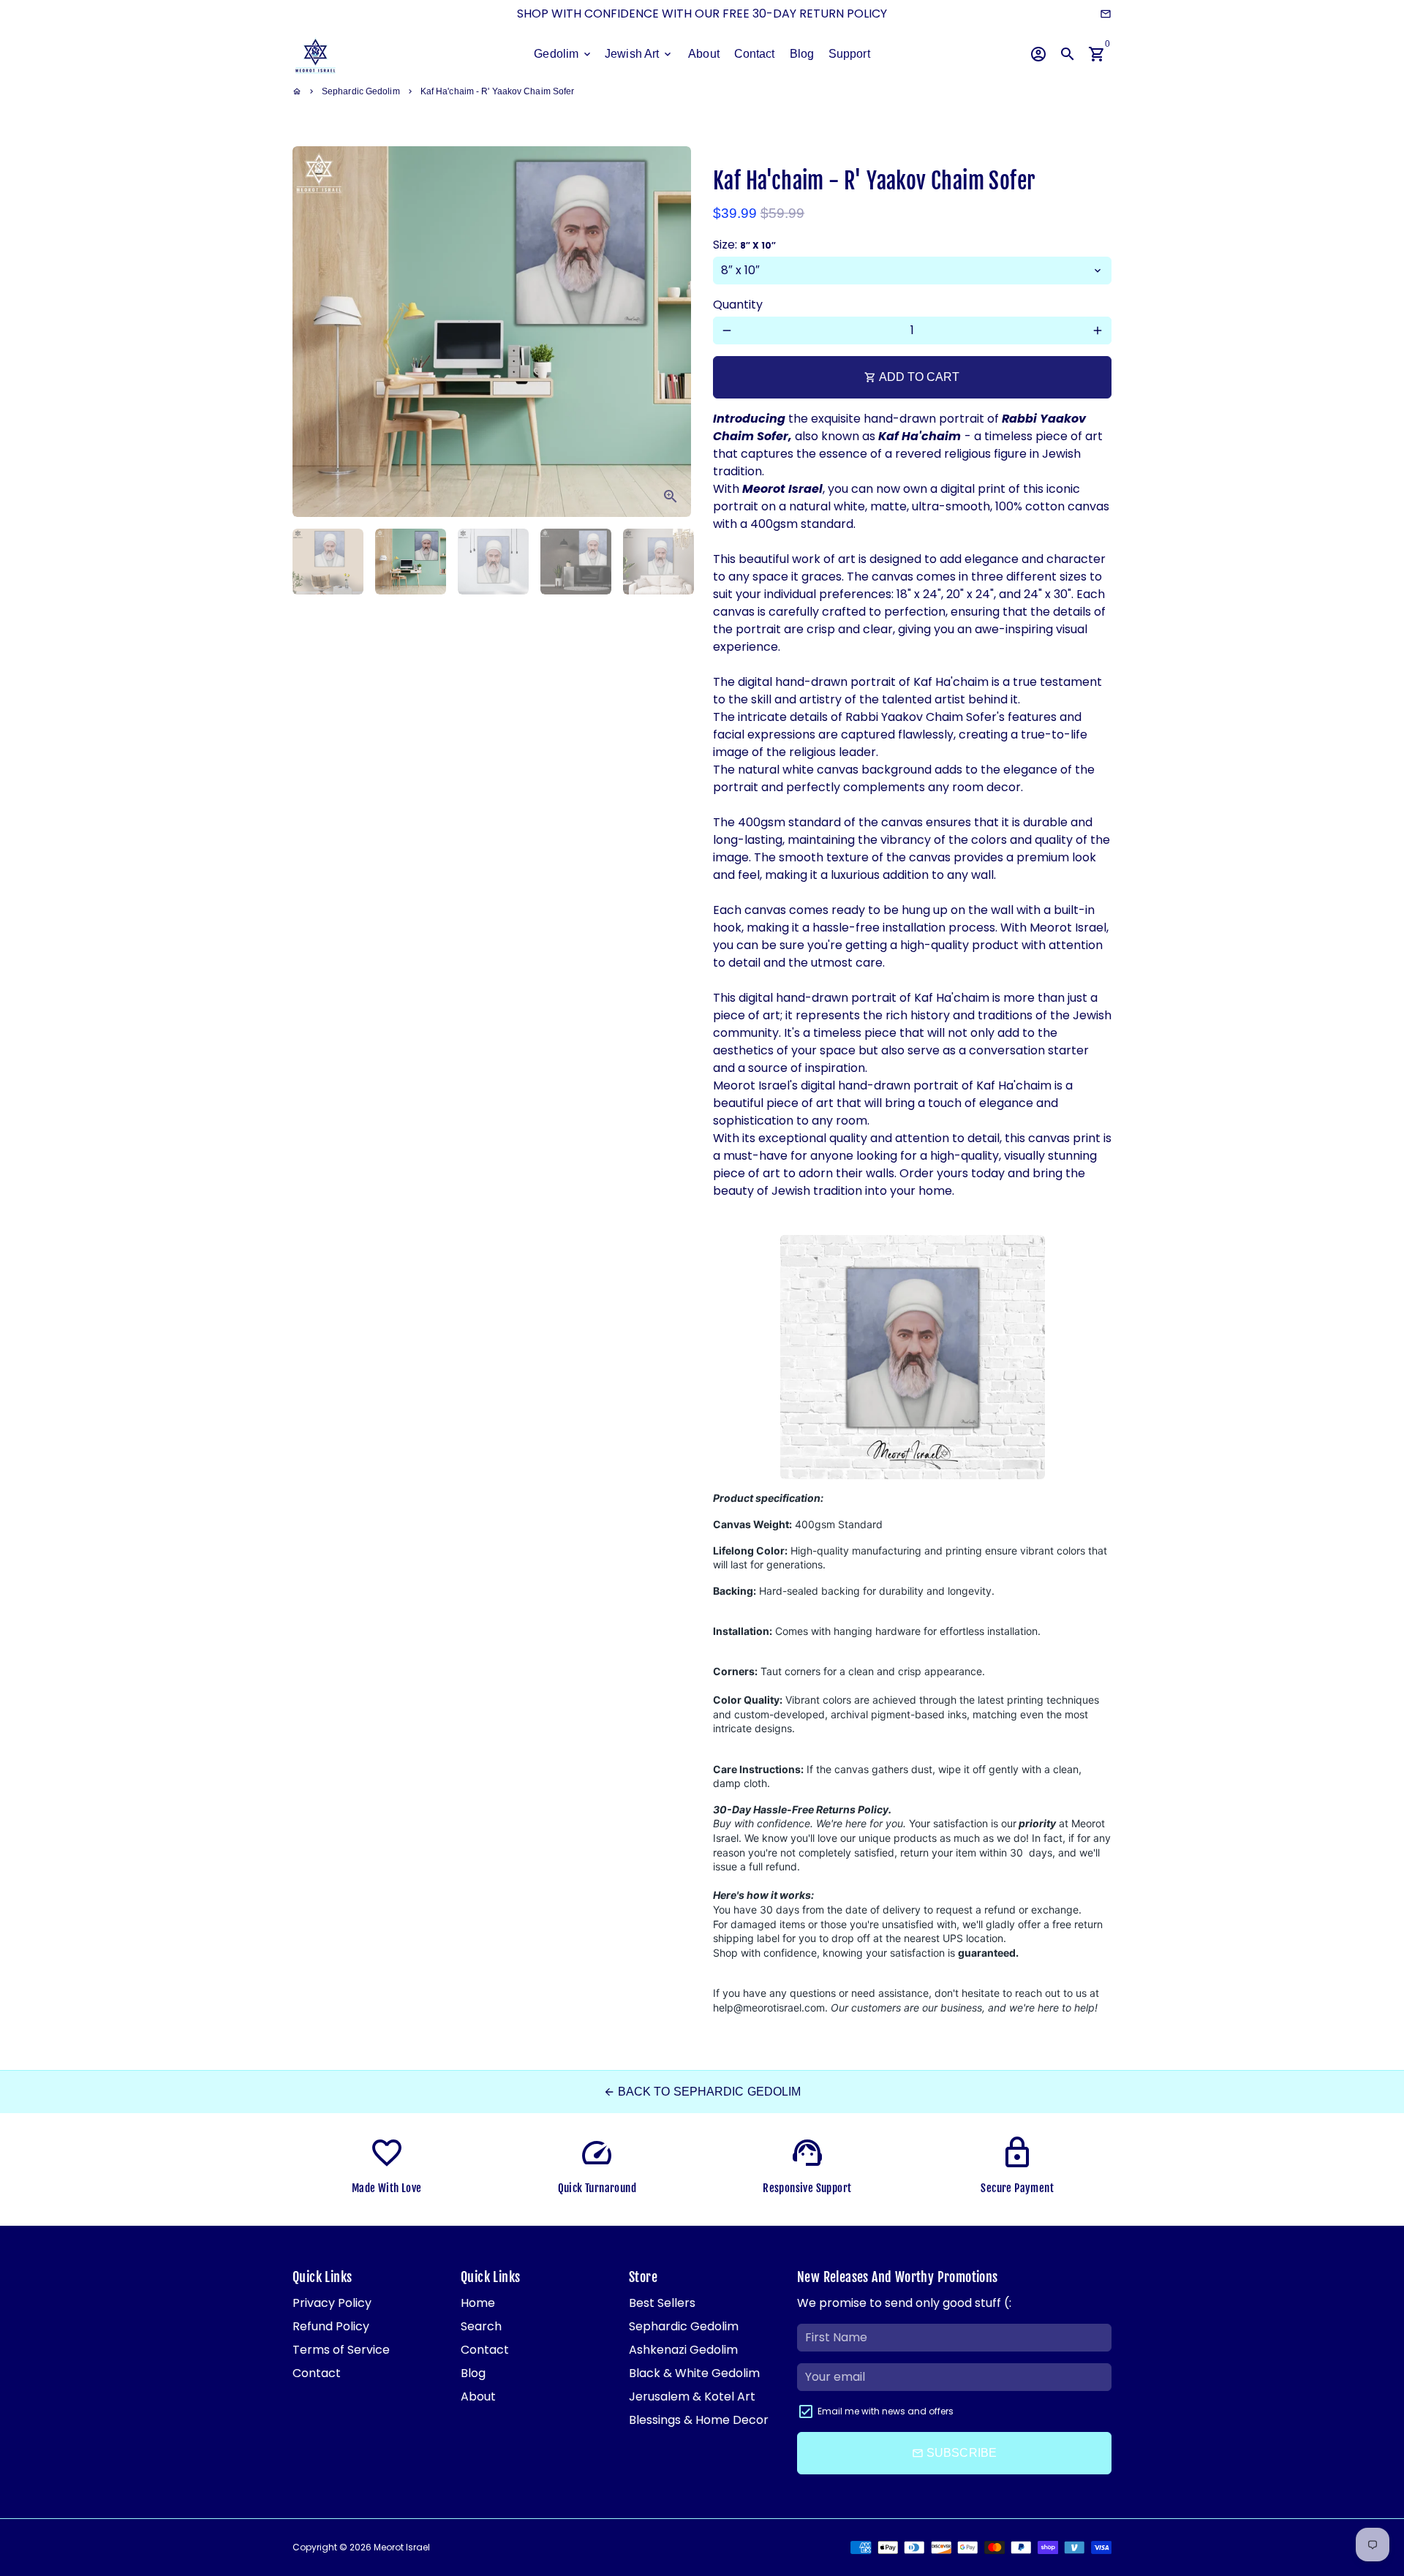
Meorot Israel (402, 2547)
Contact (755, 54)
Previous (312, 332)
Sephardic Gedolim (361, 91)
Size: (744, 245)
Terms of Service (341, 2350)
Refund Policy (331, 2326)
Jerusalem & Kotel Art (692, 2396)
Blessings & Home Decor (699, 2420)
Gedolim (563, 54)
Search (481, 2326)
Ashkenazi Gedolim (683, 2350)
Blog (802, 54)
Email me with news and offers (886, 2411)
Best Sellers (662, 2303)
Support (849, 54)
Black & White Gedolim (694, 2373)
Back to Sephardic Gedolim (702, 2092)
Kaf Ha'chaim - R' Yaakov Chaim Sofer (498, 91)
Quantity (738, 305)
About (704, 54)
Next (671, 332)
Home (478, 2303)
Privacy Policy (332, 2303)
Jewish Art (639, 54)
